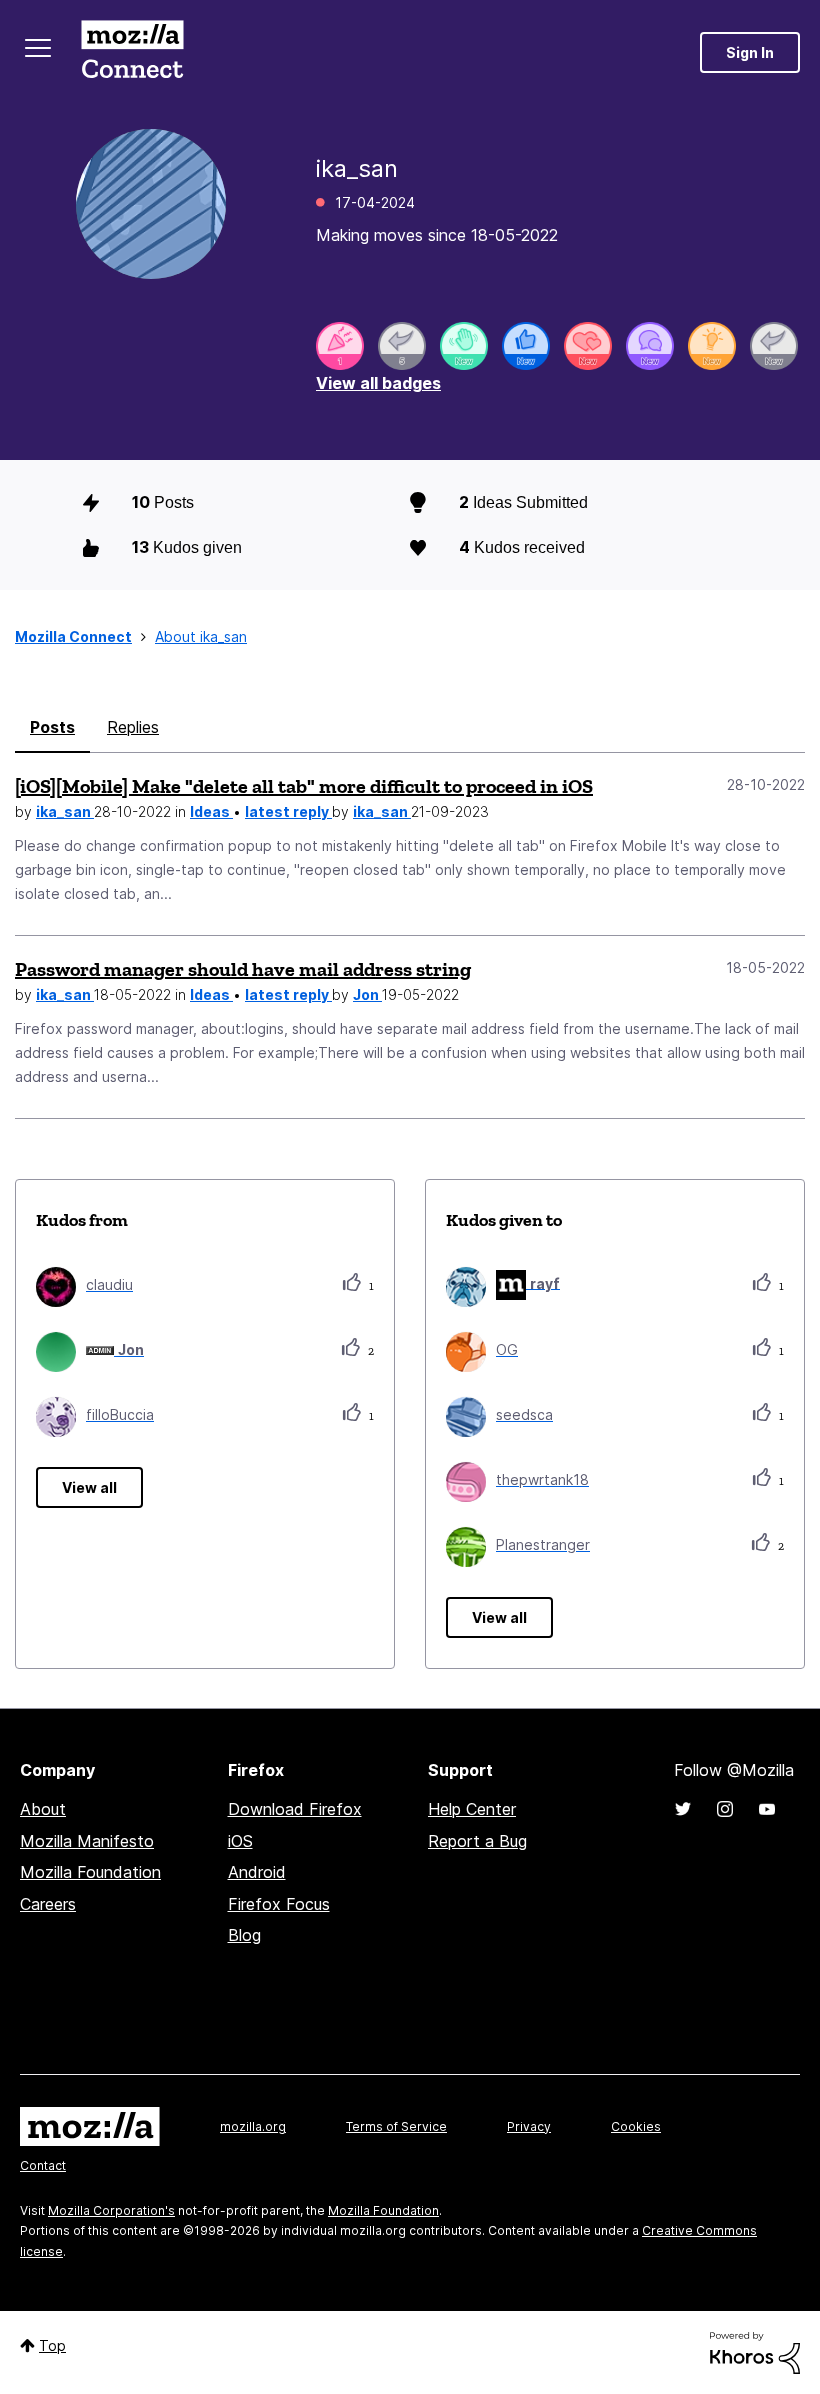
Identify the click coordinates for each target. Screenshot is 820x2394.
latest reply (288, 811)
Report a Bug (477, 1841)
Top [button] (52, 2345)
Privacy (529, 2126)
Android (257, 1872)
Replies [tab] (133, 727)
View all (89, 1487)
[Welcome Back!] (464, 346)
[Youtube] (767, 1809)
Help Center (472, 1809)
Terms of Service (396, 2126)
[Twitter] (683, 1809)
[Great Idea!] (712, 346)
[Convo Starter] (650, 346)
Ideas (211, 811)
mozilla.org (253, 2126)
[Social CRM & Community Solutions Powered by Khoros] (755, 2351)
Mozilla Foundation (90, 1872)
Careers (48, 1904)
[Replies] (402, 346)
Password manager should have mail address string (243, 969)
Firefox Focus (279, 1904)
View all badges (378, 383)
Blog (244, 1935)
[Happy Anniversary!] (340, 346)
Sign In (750, 52)
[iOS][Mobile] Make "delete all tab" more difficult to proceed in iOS (304, 786)
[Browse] (38, 48)
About (43, 1809)
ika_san (65, 811)
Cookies (636, 2126)
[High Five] (588, 346)
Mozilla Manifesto (87, 1841)
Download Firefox (295, 1809)
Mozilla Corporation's (111, 2210)
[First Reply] (774, 346)
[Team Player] (526, 346)
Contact (43, 2165)
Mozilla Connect (132, 52)
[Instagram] (725, 1809)
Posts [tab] (52, 727)
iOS (240, 1841)
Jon (367, 994)
